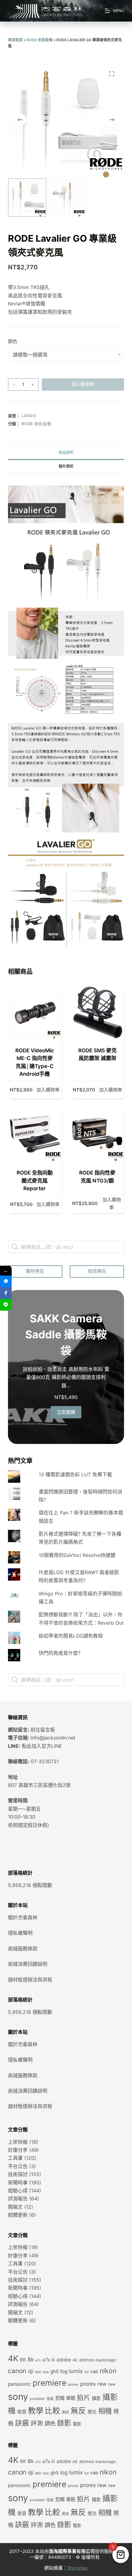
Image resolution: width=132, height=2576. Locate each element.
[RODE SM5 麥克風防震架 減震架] (97, 1012)
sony (18, 2397)
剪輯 (60, 2398)
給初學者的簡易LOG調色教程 (71, 1636)
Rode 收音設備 (40, 40)
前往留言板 (43, 1730)
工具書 (15, 2158)
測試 (65, 2412)
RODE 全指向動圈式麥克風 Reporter (35, 1181)
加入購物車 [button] (48, 1090)
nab (94, 2372)
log (64, 2371)
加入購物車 (83, 384)
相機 (105, 2411)
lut (87, 2372)
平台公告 (18, 2166)
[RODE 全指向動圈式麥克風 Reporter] (35, 1135)
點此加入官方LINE (42, 1746)
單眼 (71, 2398)
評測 (37, 2423)
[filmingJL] (6, 1281)
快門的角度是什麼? (60, 1653)
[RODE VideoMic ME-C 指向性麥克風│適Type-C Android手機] (35, 1012)
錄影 (64, 2423)
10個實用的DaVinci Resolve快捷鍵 (77, 1555)
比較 (52, 2411)
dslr (38, 2372)
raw (112, 2384)
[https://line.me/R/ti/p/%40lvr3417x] (6, 1305)
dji (31, 2371)
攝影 (96, 2398)
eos (46, 2372)
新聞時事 (18, 2183)
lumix (76, 2371)
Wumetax (77, 2568)
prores (73, 2385)
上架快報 (18, 2142)
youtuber (37, 2399)
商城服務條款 (23, 1949)
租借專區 (97, 1271)
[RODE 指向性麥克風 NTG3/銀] (97, 1135)
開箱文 (15, 2207)
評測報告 (18, 2199)
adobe (64, 2360)
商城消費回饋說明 (28, 1964)
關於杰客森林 (23, 1917)
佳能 (50, 2399)
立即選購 (66, 1412)
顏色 (13, 341)
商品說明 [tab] (66, 452)
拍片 (83, 2397)
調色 (50, 2423)
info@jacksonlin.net (53, 1738)
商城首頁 (15, 40)
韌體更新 (18, 2215)
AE (75, 2360)
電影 (77, 2424)
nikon (108, 2371)
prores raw (93, 2384)
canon (17, 2371)
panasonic (19, 2384)
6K (23, 2360)
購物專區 (35, 1271)
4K (13, 2358)
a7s (38, 2360)
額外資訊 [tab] (66, 466)
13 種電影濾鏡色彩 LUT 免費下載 (75, 1474)
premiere (49, 2383)
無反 (78, 2411)
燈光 (92, 2412)
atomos (87, 2360)
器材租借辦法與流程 (30, 1980)
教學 (36, 2411)
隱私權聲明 (20, 1933)
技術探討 (18, 2174)
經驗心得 (18, 2191)
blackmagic (106, 2360)
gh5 (54, 2371)
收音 (22, 2412)
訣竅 (22, 2423)
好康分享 (18, 2150)
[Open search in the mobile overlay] (66, 1247)
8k (31, 2359)
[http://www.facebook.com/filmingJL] (6, 1293)
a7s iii (49, 2360)
